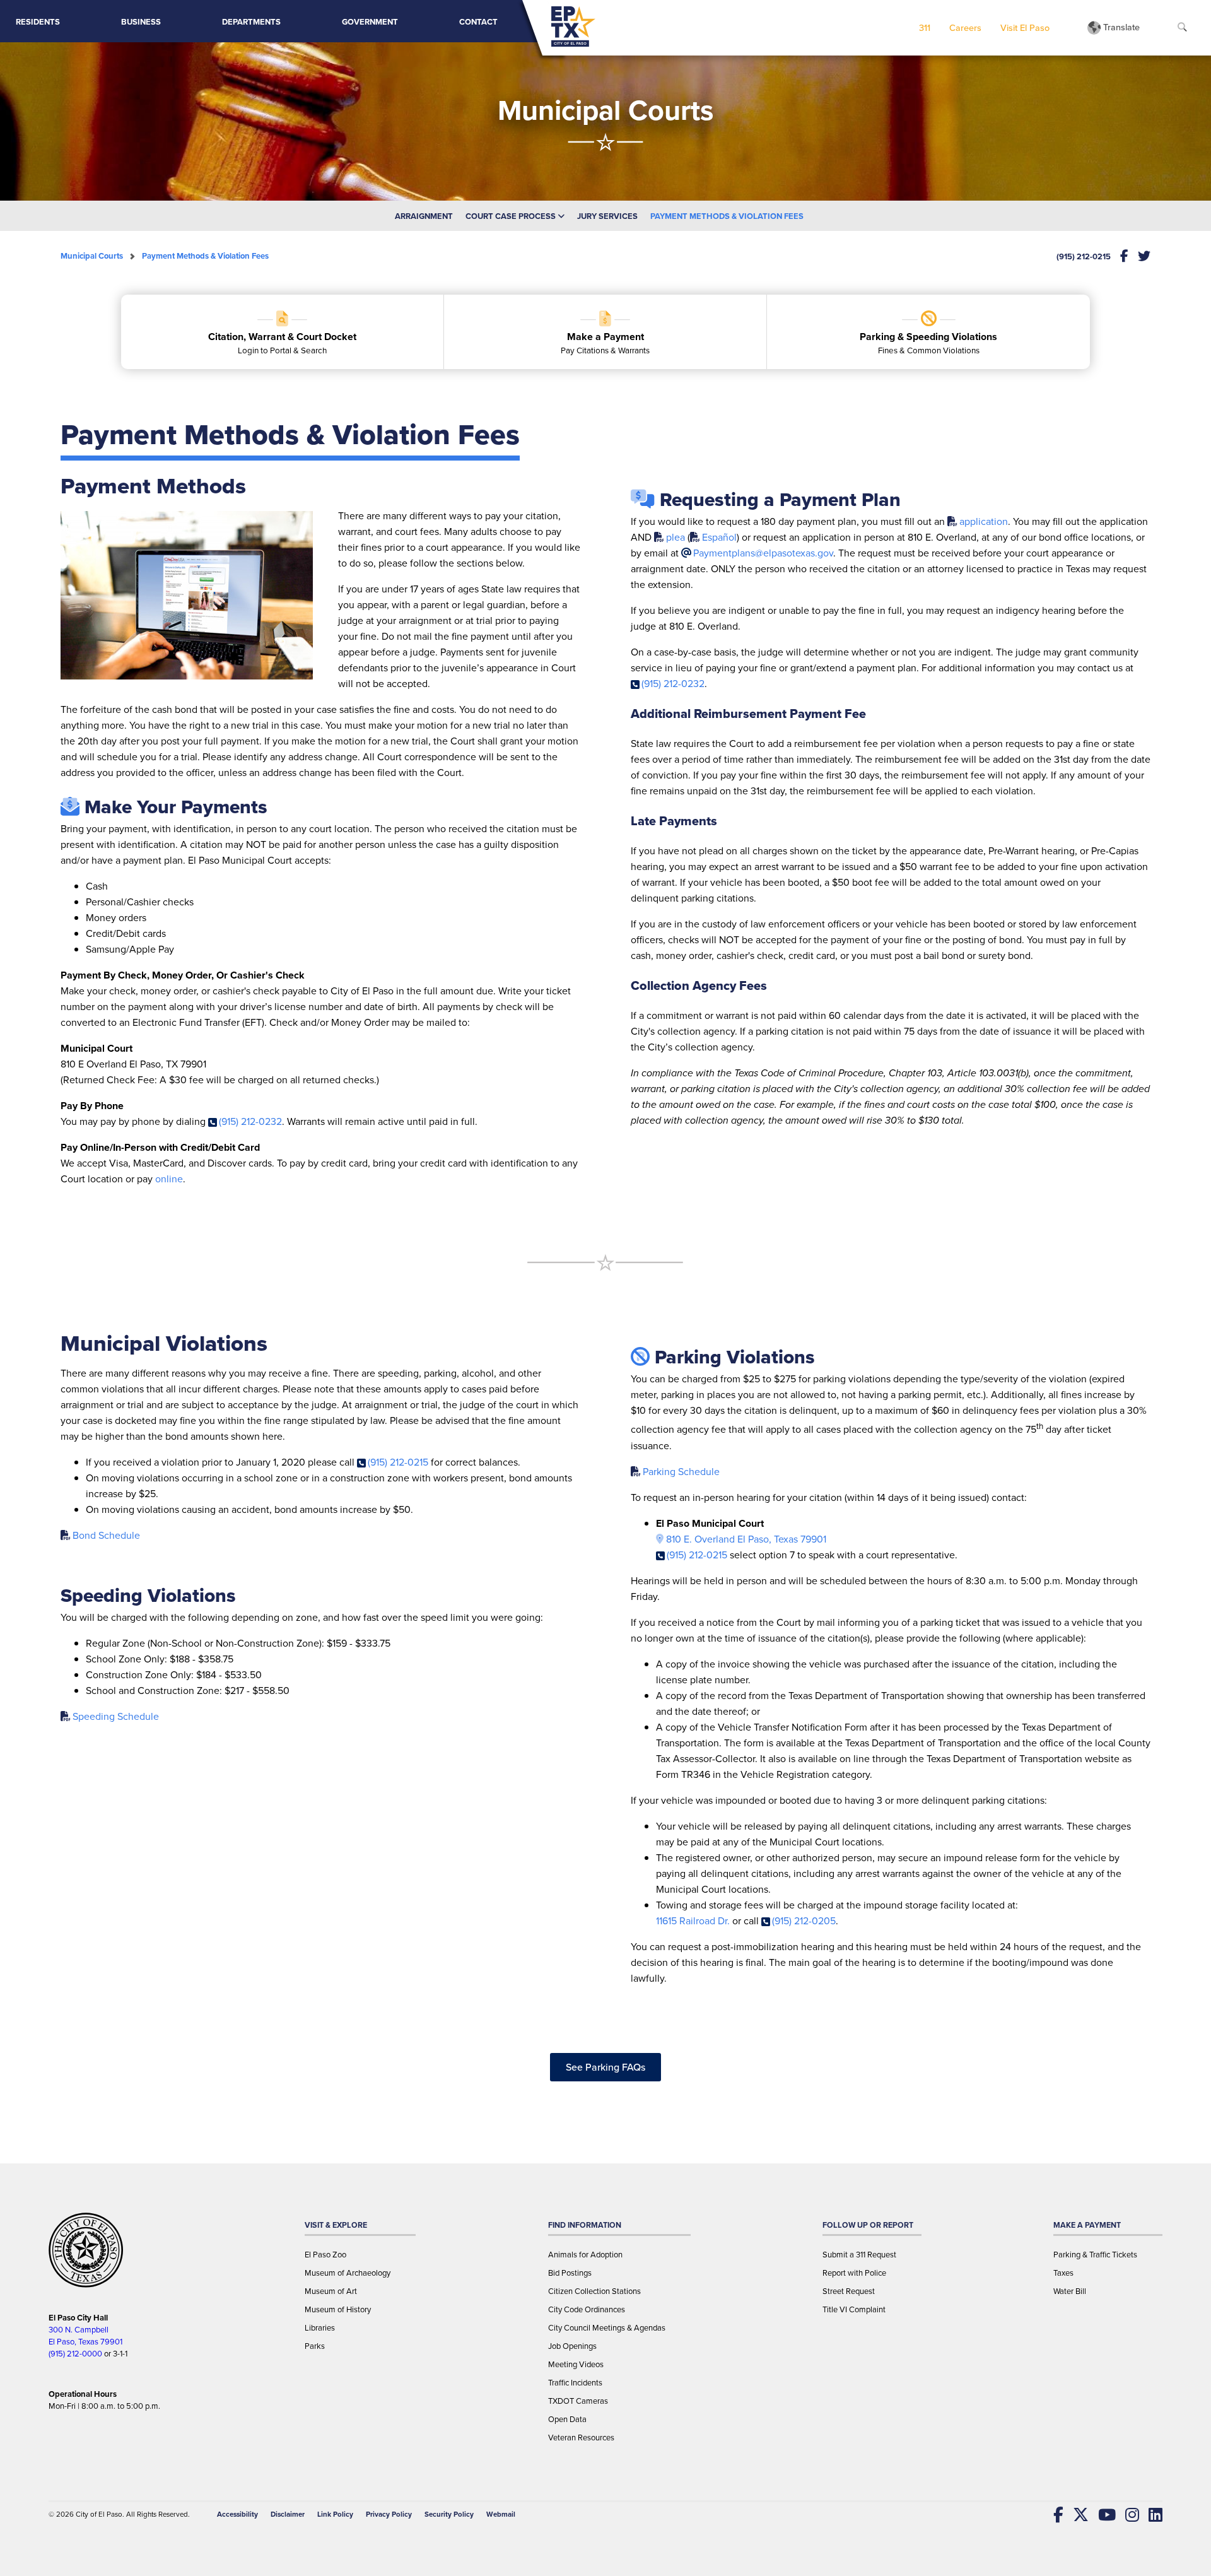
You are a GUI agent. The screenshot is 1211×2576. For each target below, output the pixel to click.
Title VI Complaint (854, 2309)
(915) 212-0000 (75, 2354)
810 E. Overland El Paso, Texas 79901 (746, 1539)
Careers (965, 27)
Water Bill (1070, 2291)
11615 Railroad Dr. (693, 1921)
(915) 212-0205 (804, 1921)
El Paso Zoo (325, 2255)
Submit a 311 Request (859, 2255)
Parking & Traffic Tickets (1095, 2255)
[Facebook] (1054, 2515)
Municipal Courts (92, 256)
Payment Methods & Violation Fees (727, 216)
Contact (478, 22)
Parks (315, 2346)
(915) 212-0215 (1084, 256)
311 (925, 27)
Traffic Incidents (575, 2383)
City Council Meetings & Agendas (607, 2328)
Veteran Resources (581, 2438)
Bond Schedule (106, 1535)
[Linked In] (1151, 2515)
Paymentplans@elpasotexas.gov (763, 553)
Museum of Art (331, 2291)
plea (676, 537)
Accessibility (237, 2514)
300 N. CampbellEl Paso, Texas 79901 (85, 2336)
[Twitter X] (1076, 2515)
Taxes (1063, 2273)
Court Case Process (512, 216)
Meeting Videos (576, 2364)
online (169, 1179)
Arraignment (424, 216)
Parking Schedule (681, 1472)
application (984, 521)
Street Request (849, 2291)
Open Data (567, 2419)
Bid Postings (570, 2273)
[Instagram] (1127, 2515)
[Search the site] (1182, 28)
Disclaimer (288, 2514)
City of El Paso (99, 2514)
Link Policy (335, 2514)
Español (719, 537)
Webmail (501, 2514)
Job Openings (572, 2346)
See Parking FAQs (605, 2067)
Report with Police (854, 2273)
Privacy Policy (389, 2514)
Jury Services (607, 216)
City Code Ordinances (587, 2309)
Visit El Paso (1025, 27)
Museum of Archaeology (348, 2273)
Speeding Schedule (116, 1716)
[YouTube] (1102, 2515)
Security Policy (449, 2514)
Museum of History (338, 2309)
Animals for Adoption (585, 2255)
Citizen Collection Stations (594, 2291)
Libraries (320, 2328)
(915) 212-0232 (250, 1121)
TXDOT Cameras (578, 2401)
